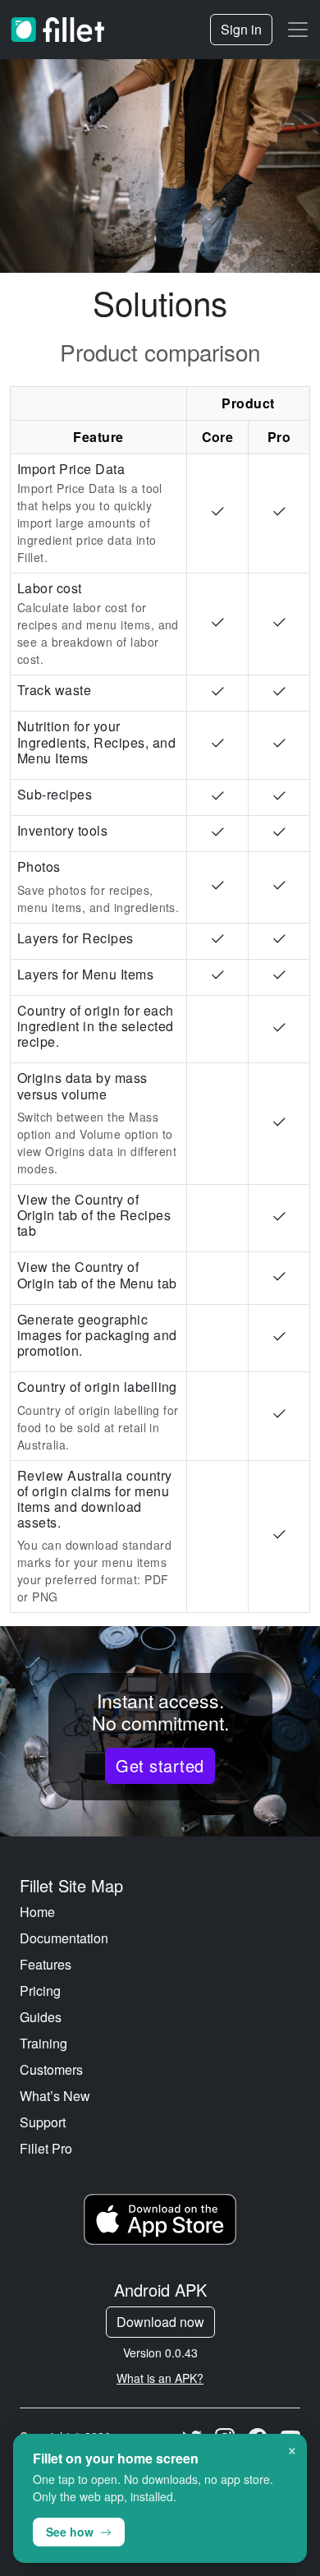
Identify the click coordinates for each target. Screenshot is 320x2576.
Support (43, 2122)
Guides (41, 2017)
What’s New (55, 2096)
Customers (51, 2069)
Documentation (64, 1938)
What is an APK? (160, 2378)
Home (37, 1912)
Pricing (40, 1991)
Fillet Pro (46, 2148)
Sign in (241, 29)
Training (43, 2043)
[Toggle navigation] (298, 30)
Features (46, 1964)
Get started (160, 1765)
